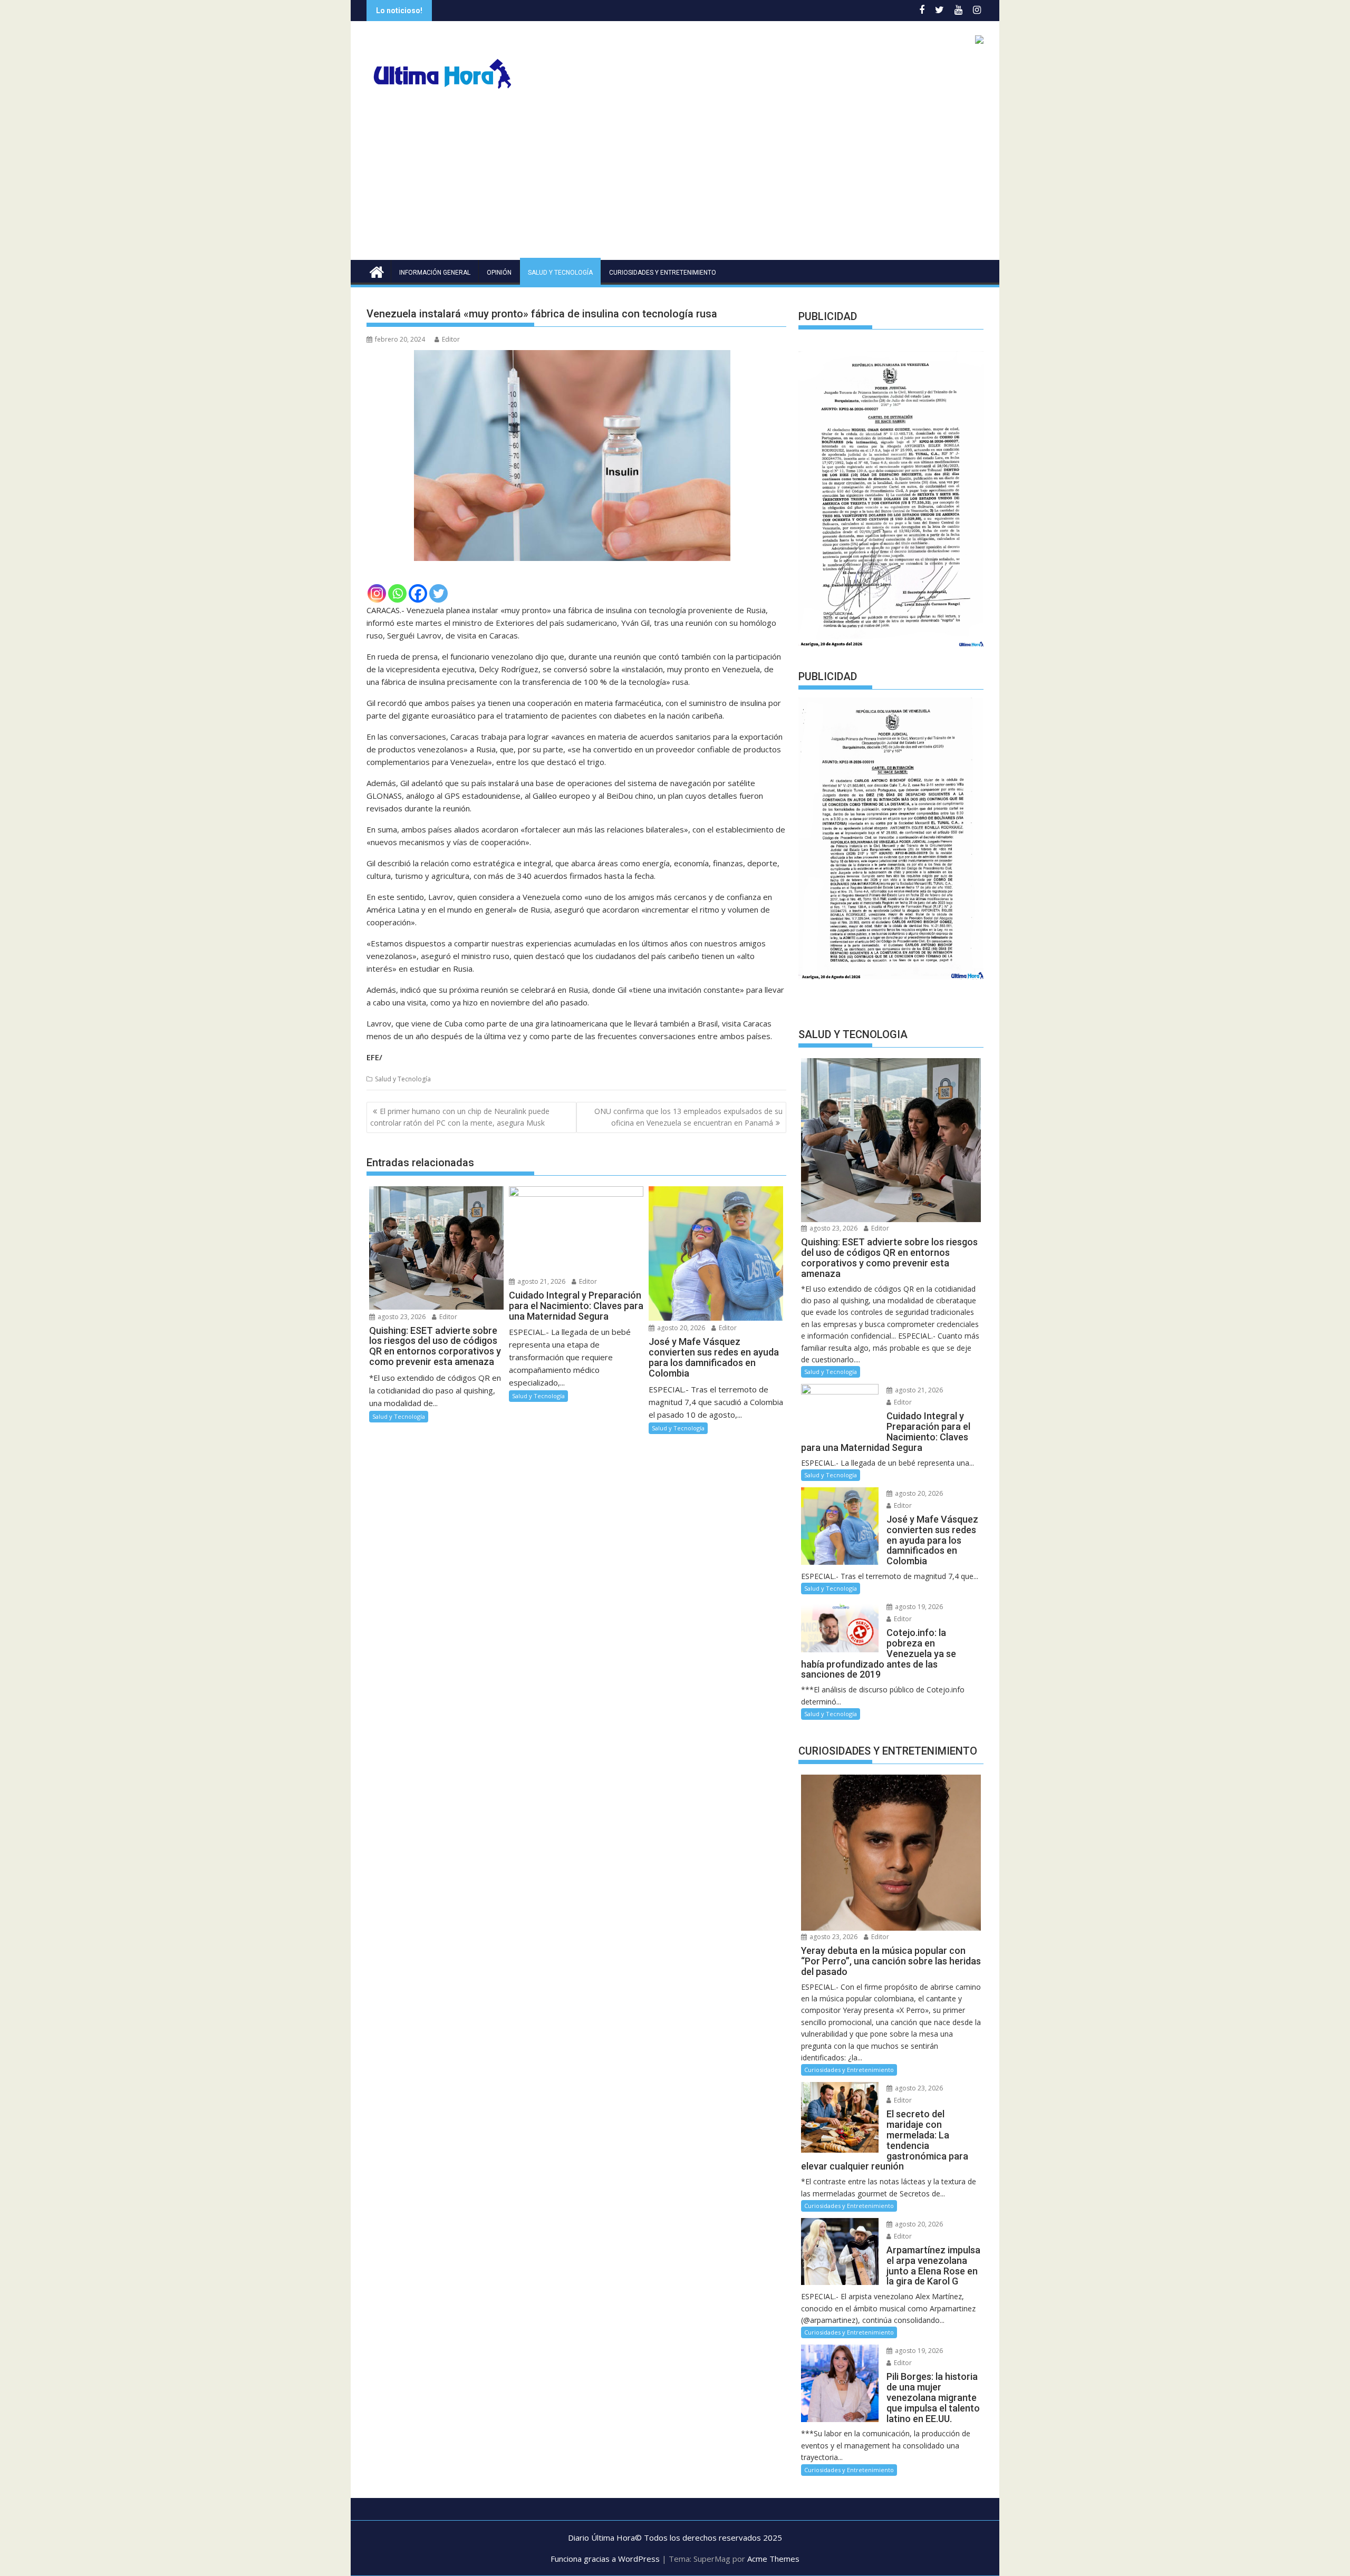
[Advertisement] (675, 181)
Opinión (499, 273)
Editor (451, 339)
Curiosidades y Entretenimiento (663, 273)
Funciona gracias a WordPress (605, 2559)
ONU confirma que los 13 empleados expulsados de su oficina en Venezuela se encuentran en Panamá (688, 1117)
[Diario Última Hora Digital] (377, 271)
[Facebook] (418, 593)
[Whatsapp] (397, 593)
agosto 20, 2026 (680, 1328)
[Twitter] (438, 593)
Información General (435, 273)
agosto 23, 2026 (401, 1317)
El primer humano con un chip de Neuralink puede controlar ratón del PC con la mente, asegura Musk (460, 1117)
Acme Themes (773, 2559)
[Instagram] (377, 593)
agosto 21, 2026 (541, 1281)
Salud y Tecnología (560, 273)
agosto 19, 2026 (918, 1607)
